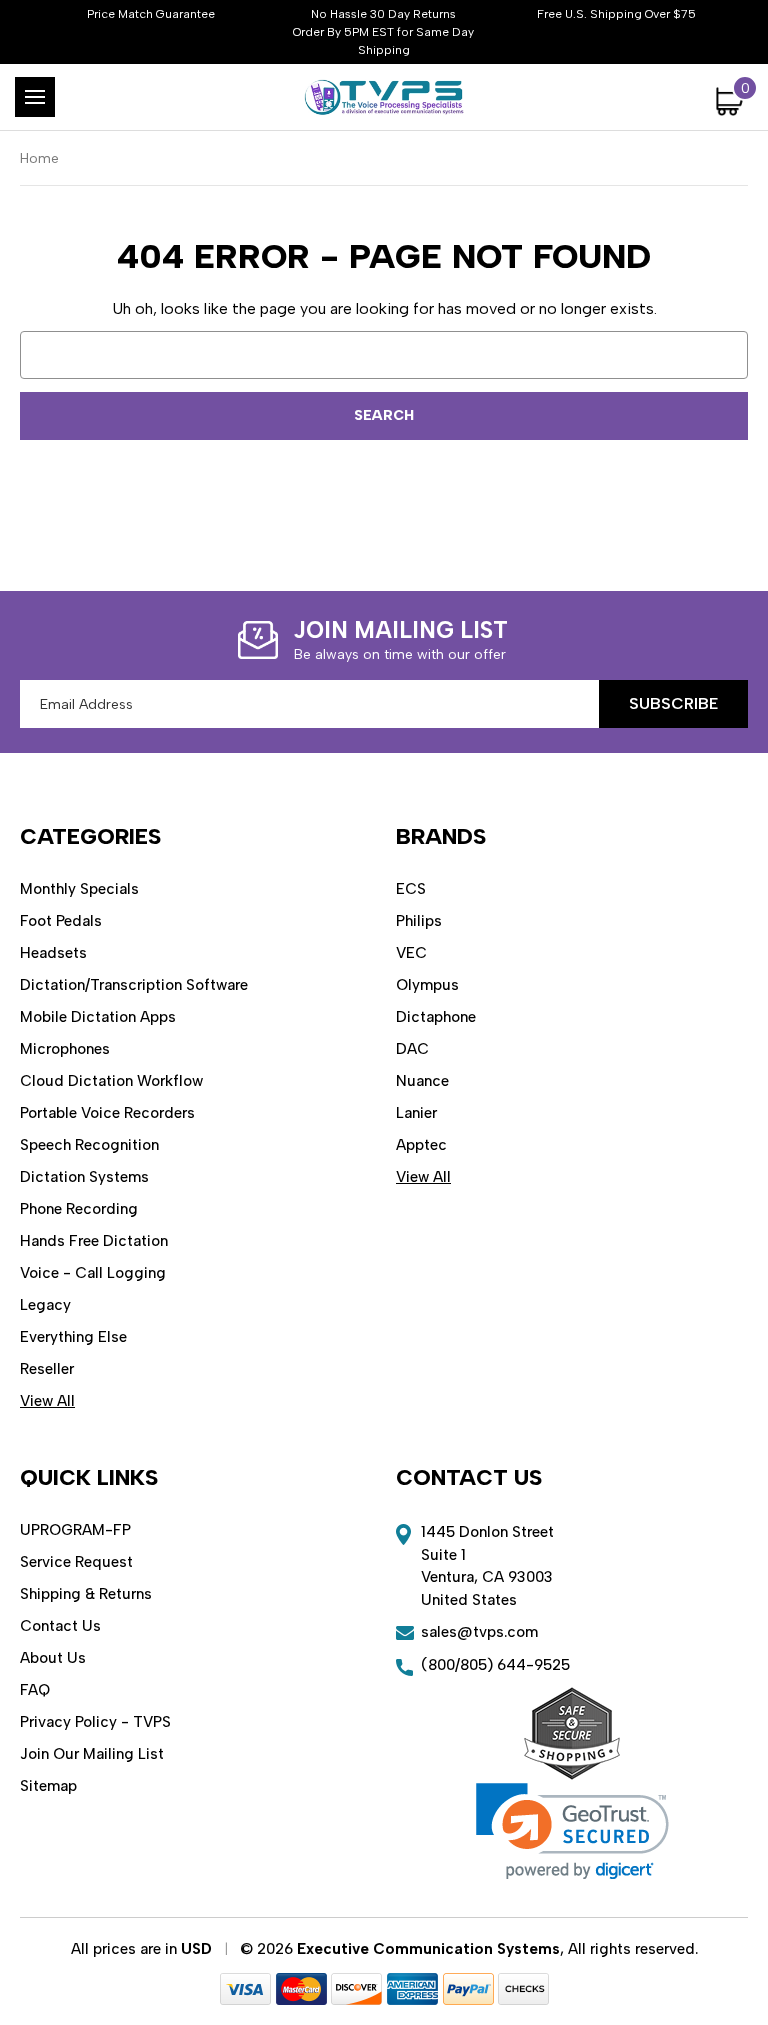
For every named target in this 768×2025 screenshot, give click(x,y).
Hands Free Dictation (94, 1241)
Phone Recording (79, 1209)
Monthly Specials (79, 889)
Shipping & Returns (86, 1594)
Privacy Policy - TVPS (95, 1722)
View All (47, 1401)
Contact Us (60, 1626)
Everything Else (73, 1337)
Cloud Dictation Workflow (111, 1081)
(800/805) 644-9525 (495, 1665)
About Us (53, 1658)
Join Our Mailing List (92, 1754)
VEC (411, 953)
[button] (572, 1831)
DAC (412, 1049)
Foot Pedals (61, 921)
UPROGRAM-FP (75, 1530)
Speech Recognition (89, 1145)
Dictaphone (436, 1017)
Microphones (65, 1049)
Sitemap (48, 1786)
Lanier (416, 1113)
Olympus (427, 985)
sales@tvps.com (479, 1632)
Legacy (45, 1305)
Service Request (76, 1562)
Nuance (422, 1081)
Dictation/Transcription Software (134, 985)
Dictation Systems (84, 1177)
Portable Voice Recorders (107, 1113)
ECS (411, 889)
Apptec (421, 1145)
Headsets (53, 953)
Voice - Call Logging (93, 1273)
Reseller (47, 1369)
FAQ (35, 1690)
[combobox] (384, 355)
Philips (419, 921)
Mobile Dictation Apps (98, 1017)
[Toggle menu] (35, 97)
